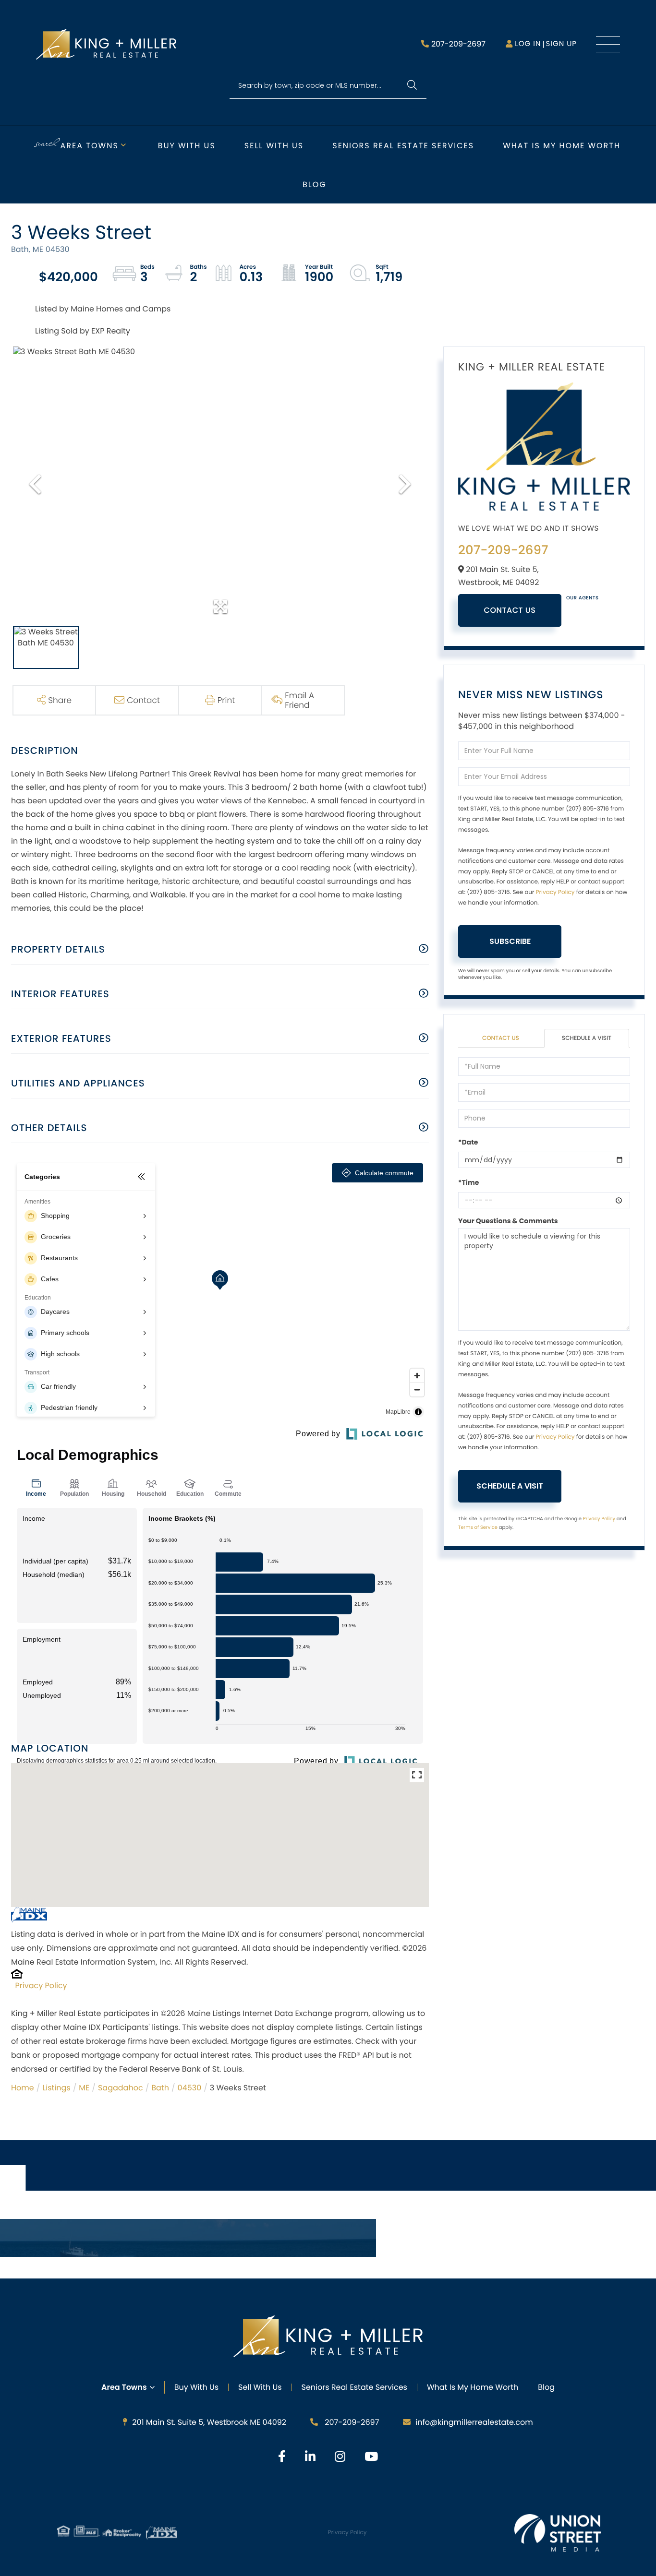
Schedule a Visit (587, 1038)
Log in (528, 44)
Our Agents (583, 598)
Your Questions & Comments (508, 1221)
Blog (315, 185)
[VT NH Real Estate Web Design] (558, 2533)
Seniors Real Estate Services (403, 146)
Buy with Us (187, 146)
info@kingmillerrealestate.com (474, 2422)
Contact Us (510, 610)
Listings (56, 2088)
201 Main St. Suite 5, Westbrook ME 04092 (209, 2422)
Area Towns (90, 146)
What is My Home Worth (562, 146)
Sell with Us (274, 146)
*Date (468, 1142)
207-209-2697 (458, 44)
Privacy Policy (41, 1986)
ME (84, 2088)
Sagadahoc (121, 2088)
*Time (468, 1182)
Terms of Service (478, 1527)
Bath (160, 2088)
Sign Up (561, 44)
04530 (190, 2088)
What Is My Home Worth (473, 2387)
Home (23, 2088)
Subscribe (510, 941)
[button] (412, 86)
